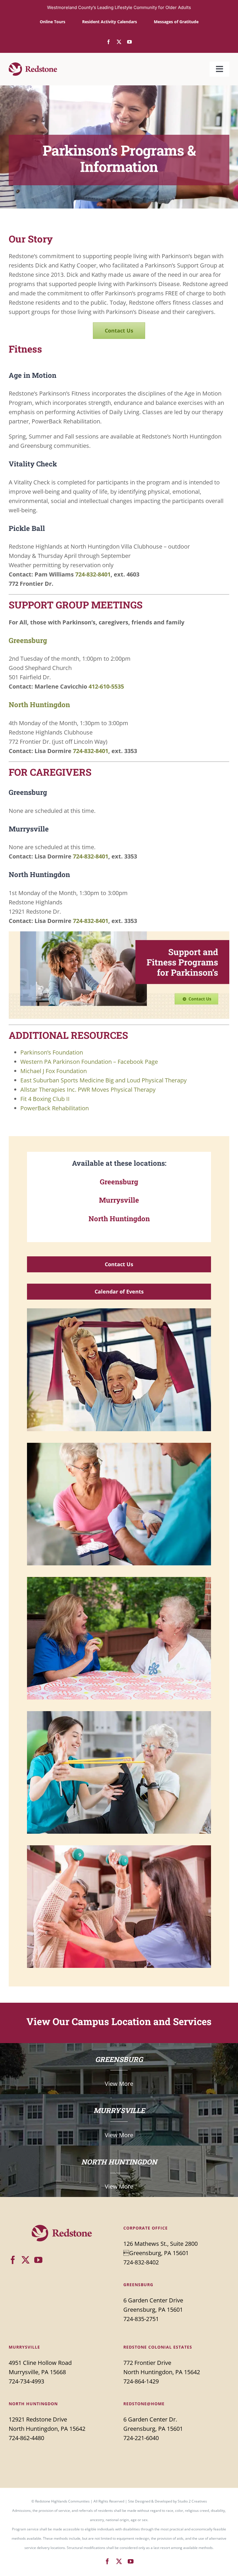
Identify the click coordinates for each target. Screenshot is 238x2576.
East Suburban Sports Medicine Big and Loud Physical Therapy (103, 1080)
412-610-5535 (106, 686)
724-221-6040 (141, 2438)
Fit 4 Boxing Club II (45, 1099)
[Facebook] (13, 2260)
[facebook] (109, 42)
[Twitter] (26, 2260)
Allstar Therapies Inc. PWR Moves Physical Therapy (88, 1089)
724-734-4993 (26, 2381)
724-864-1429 (141, 2381)
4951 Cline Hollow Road (40, 2363)
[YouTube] (38, 2260)
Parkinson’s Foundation (52, 1052)
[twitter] (119, 42)
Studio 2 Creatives (192, 2501)
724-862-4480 (26, 2438)
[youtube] (129, 42)
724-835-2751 (141, 2319)
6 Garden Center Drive (153, 2300)
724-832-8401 (93, 574)
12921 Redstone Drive (38, 2419)
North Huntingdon (39, 705)
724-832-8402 (141, 2262)
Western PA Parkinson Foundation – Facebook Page (89, 1062)
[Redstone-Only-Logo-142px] (33, 65)
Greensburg (28, 640)
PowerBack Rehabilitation (55, 1108)
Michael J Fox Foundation (54, 1071)
